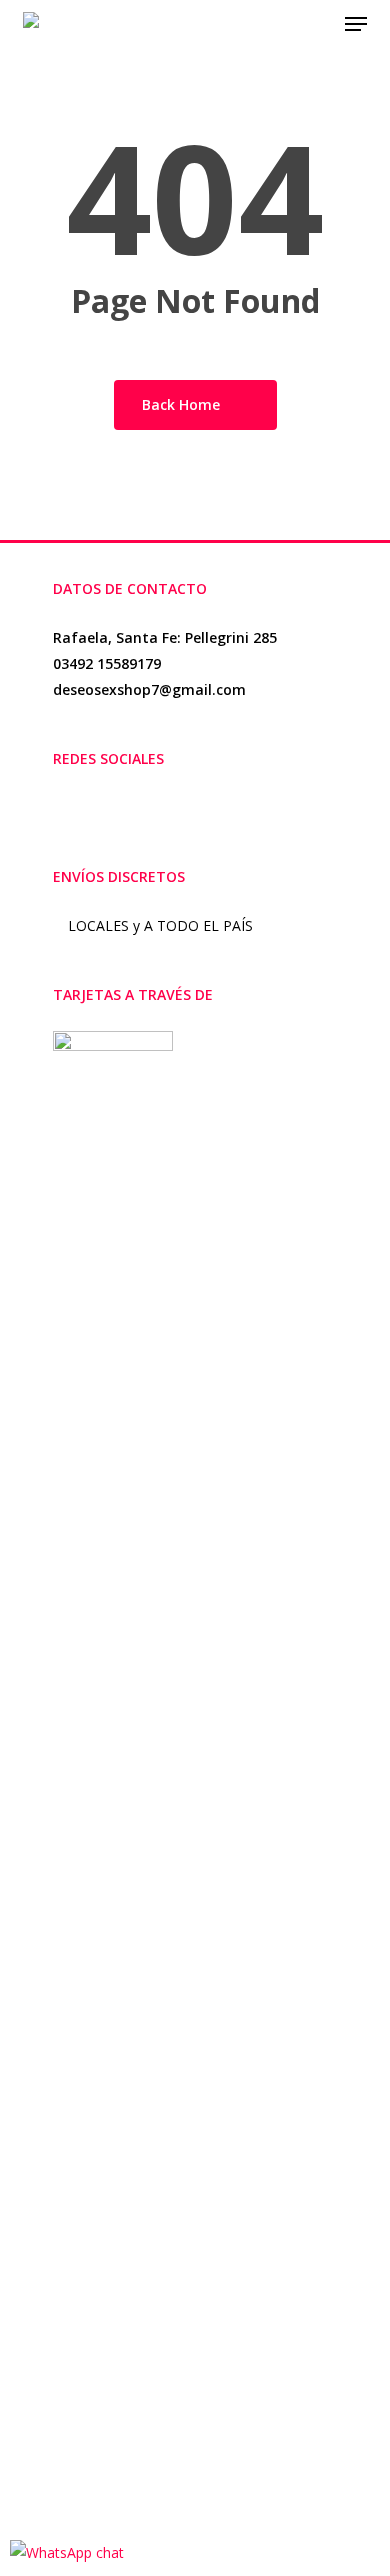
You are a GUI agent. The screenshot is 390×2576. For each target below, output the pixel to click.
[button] (356, 24)
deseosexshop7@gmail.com (149, 689)
